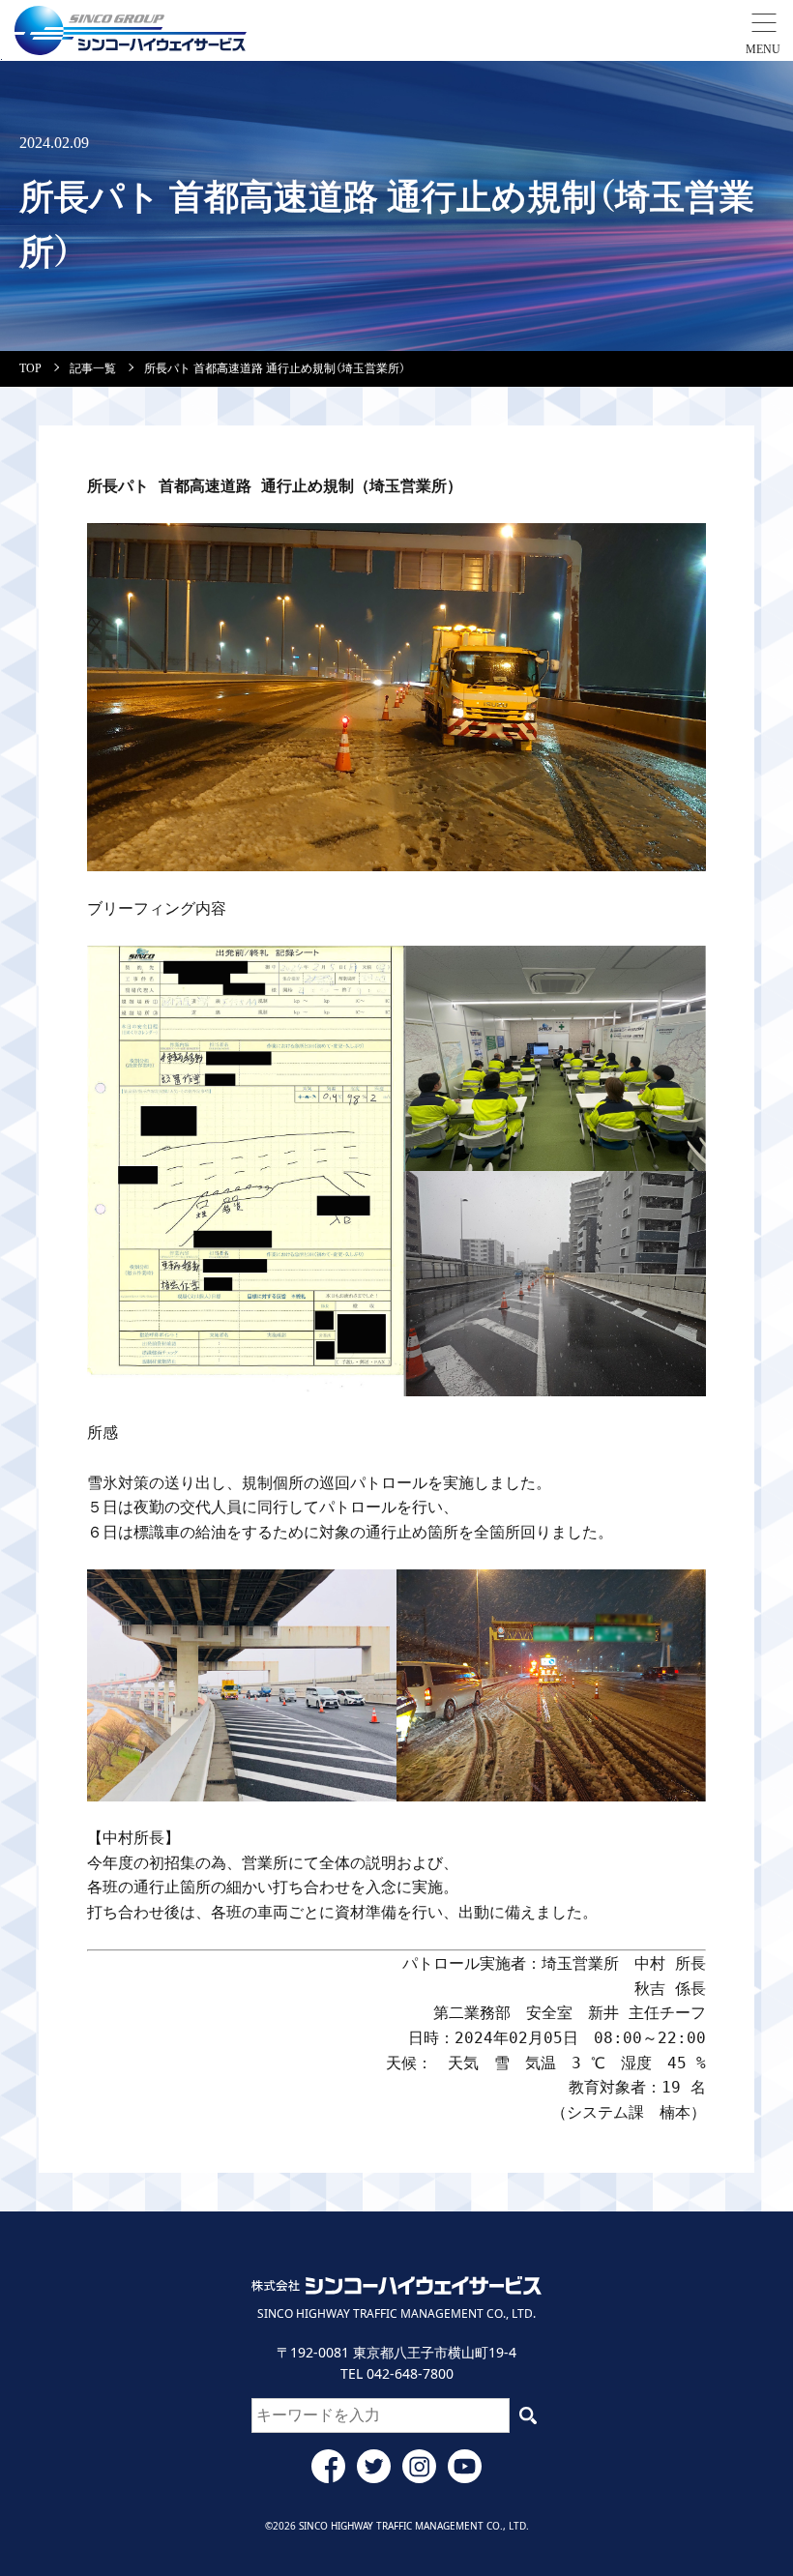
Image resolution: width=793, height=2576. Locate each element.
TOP (30, 368)
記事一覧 (93, 368)
